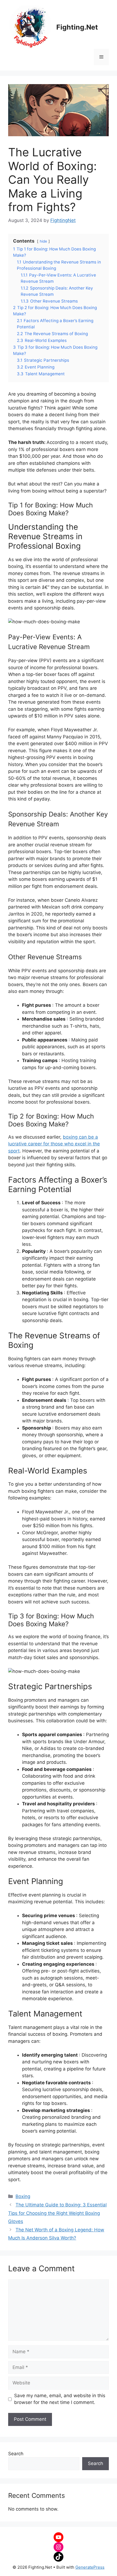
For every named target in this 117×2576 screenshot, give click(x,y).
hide (43, 241)
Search (16, 2454)
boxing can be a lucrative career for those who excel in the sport (54, 1144)
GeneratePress (90, 2567)
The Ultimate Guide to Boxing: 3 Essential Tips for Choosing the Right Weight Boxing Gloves (57, 2213)
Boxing (23, 2196)
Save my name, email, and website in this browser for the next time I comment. (60, 2399)
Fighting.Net (77, 27)
